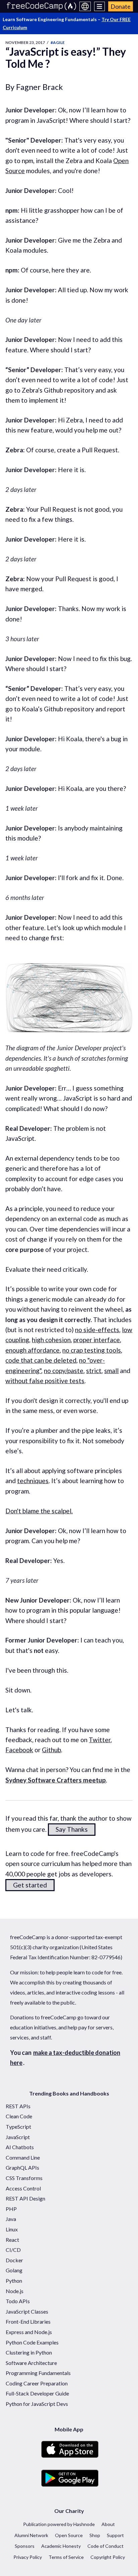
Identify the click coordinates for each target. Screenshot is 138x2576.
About (108, 2524)
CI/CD (13, 2250)
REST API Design (25, 2198)
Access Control (23, 2188)
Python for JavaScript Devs (37, 2404)
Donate (121, 6)
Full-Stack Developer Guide (37, 2393)
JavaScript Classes (27, 2311)
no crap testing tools (92, 1350)
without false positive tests (45, 1381)
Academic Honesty (61, 2546)
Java (11, 2219)
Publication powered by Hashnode (59, 2524)
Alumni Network (31, 2535)
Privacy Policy (28, 2557)
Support (115, 2535)
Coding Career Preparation (37, 2383)
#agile (58, 42)
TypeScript (18, 2127)
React (12, 2240)
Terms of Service (66, 2557)
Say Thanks (72, 1829)
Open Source (69, 2535)
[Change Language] (85, 6)
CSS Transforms (24, 2178)
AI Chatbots (20, 2147)
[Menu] (100, 6)
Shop (95, 2535)
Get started (30, 1885)
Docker (14, 2260)
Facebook (19, 1750)
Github (51, 1750)
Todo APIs (18, 2301)
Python (14, 2281)
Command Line (23, 2157)
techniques (33, 1481)
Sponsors (25, 2546)
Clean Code (19, 2116)
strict (94, 1371)
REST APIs (18, 2106)
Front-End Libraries (28, 2321)
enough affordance (32, 1350)
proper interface (97, 1340)
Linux (12, 2229)
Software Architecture (31, 2363)
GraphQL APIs (22, 2167)
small (111, 1371)
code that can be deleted (41, 1360)
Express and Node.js (29, 2332)
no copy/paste (64, 1371)
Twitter (100, 1740)
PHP (11, 2209)
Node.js (15, 2291)
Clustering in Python (29, 2352)
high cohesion (51, 1340)
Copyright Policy (108, 2557)
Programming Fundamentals (38, 2373)
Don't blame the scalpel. (39, 1511)
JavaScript (18, 2137)
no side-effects (97, 1330)
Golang (14, 2270)
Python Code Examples (32, 2342)
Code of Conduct (106, 2546)
